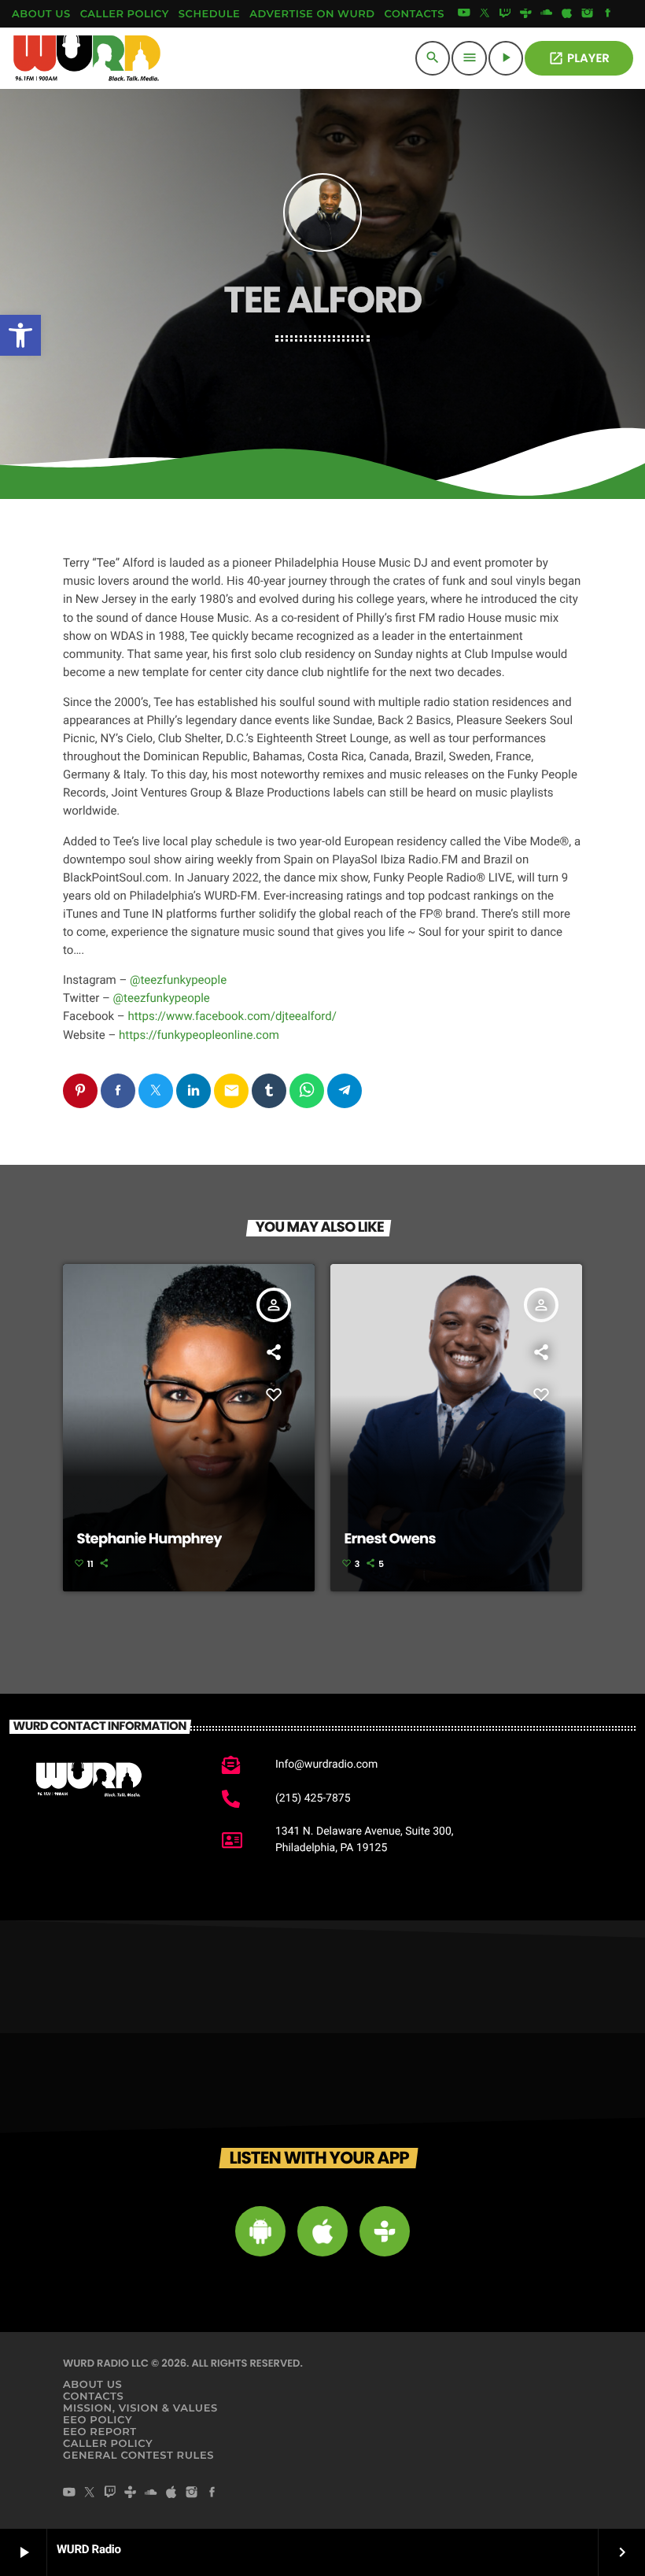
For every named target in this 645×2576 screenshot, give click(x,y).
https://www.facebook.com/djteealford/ (232, 1016)
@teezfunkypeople (178, 980)
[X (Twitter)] (485, 14)
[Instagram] (588, 14)
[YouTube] (464, 14)
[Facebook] (608, 14)
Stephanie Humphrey (149, 1539)
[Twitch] (505, 14)
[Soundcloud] (547, 14)
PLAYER (579, 59)
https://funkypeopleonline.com (199, 1035)
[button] (20, 335)
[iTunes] (567, 14)
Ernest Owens (390, 1539)
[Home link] (87, 58)
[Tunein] (525, 14)
